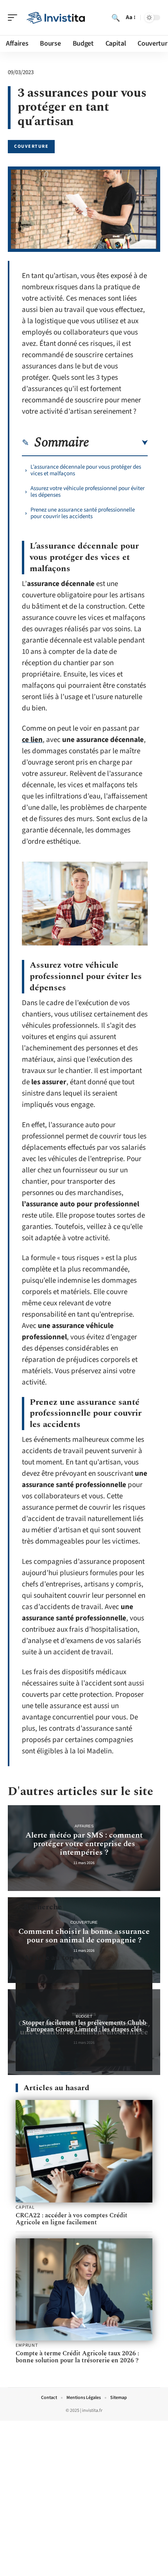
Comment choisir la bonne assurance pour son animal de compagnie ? (84, 1936)
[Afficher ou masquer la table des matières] (118, 443)
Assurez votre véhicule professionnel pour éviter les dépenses (88, 492)
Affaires (84, 1826)
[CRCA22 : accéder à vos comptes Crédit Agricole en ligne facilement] (84, 2151)
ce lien (32, 740)
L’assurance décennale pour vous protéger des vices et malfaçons (86, 470)
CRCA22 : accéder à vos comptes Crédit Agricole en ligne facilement (71, 2219)
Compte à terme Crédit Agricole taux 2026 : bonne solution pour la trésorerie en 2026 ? (77, 2357)
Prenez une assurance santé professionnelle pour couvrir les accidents (83, 513)
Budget (84, 2016)
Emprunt (27, 2346)
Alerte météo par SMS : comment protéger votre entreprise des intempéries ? (84, 1844)
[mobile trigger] (14, 18)
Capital (25, 2208)
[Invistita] (56, 18)
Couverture (31, 146)
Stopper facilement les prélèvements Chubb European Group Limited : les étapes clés (84, 2026)
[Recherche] (116, 18)
